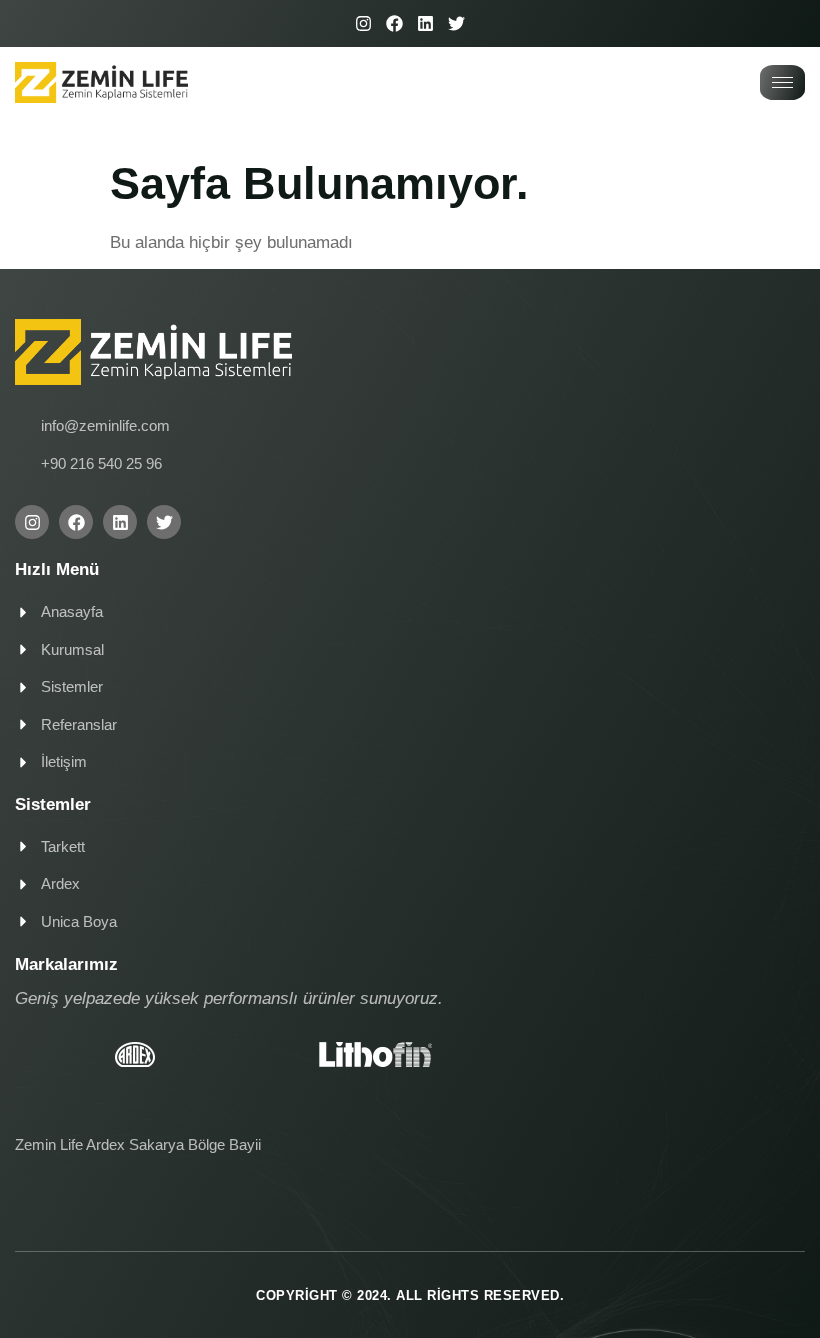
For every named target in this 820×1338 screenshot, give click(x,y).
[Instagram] (363, 23)
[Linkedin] (425, 23)
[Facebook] (394, 23)
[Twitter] (456, 23)
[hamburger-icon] (782, 82)
